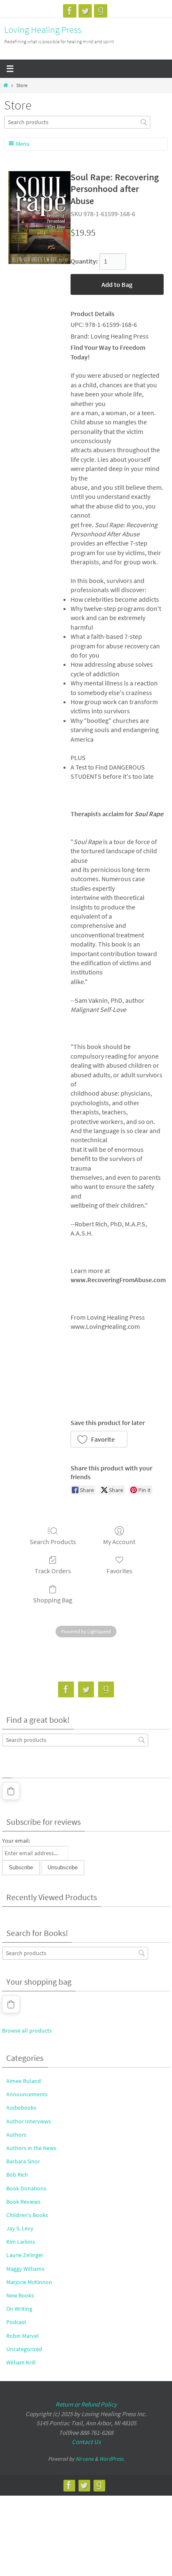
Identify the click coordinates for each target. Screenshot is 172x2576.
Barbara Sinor (23, 2161)
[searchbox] (77, 122)
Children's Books (27, 2215)
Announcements (27, 2094)
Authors (16, 2135)
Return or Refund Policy (86, 2404)
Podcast (16, 2322)
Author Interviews (29, 2121)
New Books (20, 2295)
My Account (119, 1542)
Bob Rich (17, 2175)
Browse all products (27, 2030)
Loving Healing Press (43, 30)
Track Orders (53, 1571)
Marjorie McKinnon (29, 2282)
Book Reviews (23, 2202)
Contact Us (86, 2442)
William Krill (21, 2362)
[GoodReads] (101, 11)
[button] (99, 1439)
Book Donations (26, 2188)
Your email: (16, 1841)
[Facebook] (70, 11)
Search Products (53, 1542)
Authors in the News (31, 2148)
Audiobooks (21, 2108)
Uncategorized (24, 2349)
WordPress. (112, 2459)
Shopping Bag (53, 1600)
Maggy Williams (25, 2269)
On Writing (19, 2309)
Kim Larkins (21, 2242)
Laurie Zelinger (25, 2255)
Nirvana (85, 2459)
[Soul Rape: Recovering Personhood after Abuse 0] (39, 218)
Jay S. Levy (20, 2228)
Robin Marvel (23, 2336)
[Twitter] (85, 11)
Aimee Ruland (24, 2081)
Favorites (119, 1571)
